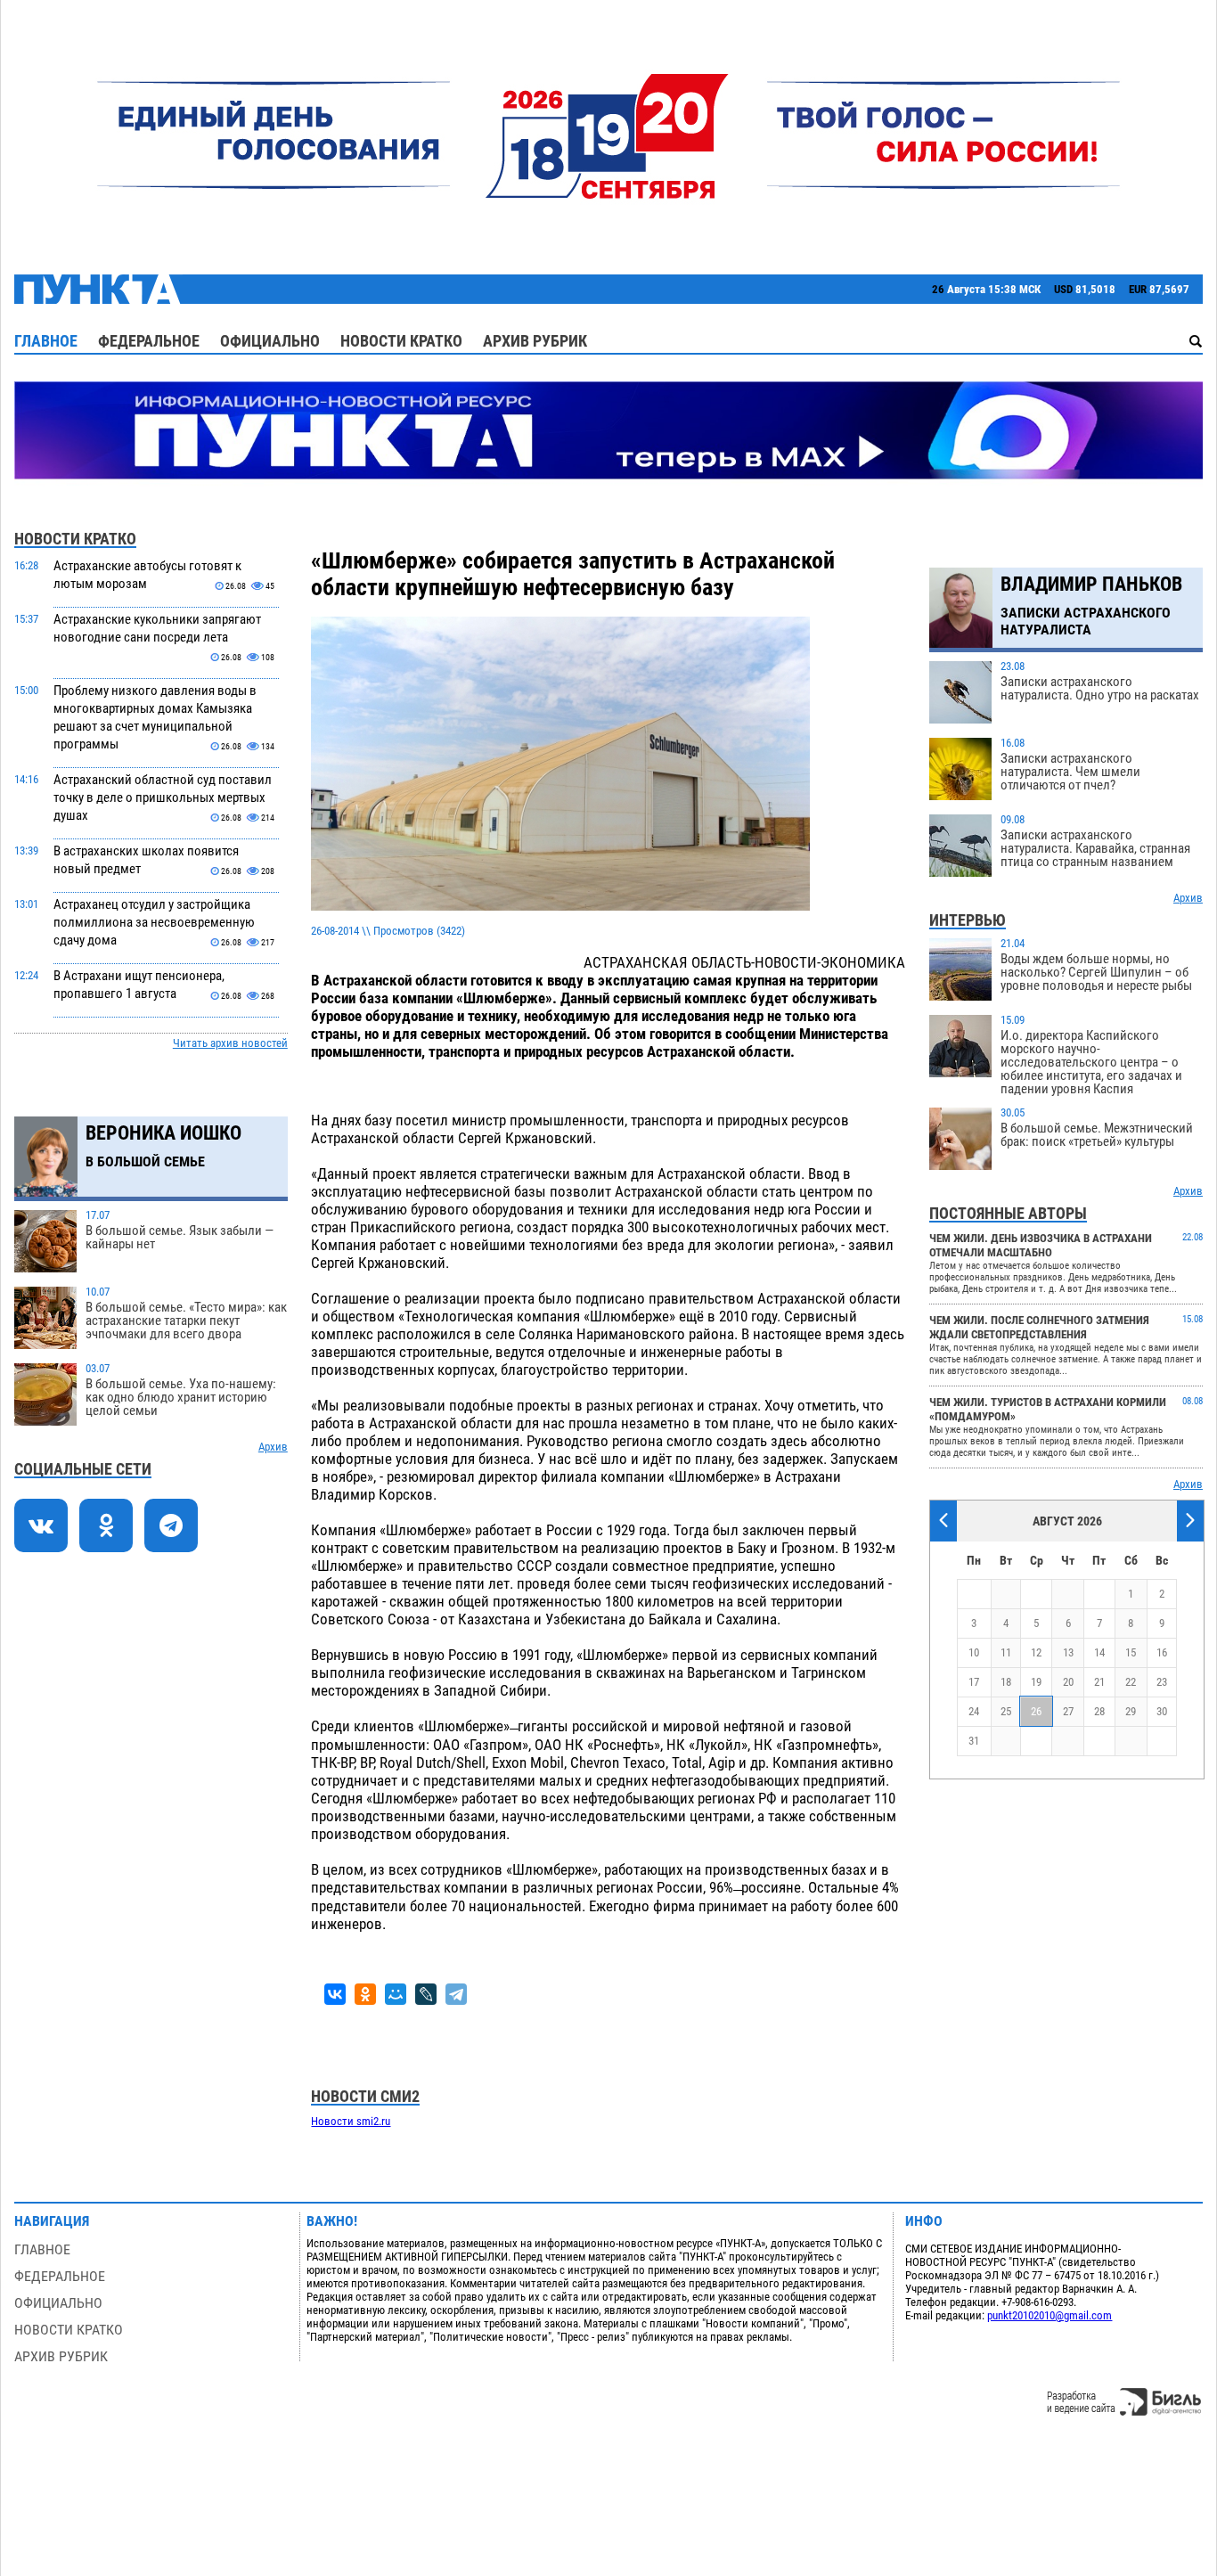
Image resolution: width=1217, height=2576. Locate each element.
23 (1162, 1682)
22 (1131, 1682)
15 (1131, 1652)
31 (974, 1741)
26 (1036, 1711)
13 (1068, 1652)
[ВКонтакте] (335, 1994)
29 (1131, 1711)
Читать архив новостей (230, 1043)
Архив (273, 1447)
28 (1099, 1711)
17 (974, 1682)
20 (1068, 1682)
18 (1006, 1682)
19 (1036, 1682)
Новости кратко (401, 341)
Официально (270, 341)
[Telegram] (456, 1994)
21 (1099, 1682)
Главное (46, 341)
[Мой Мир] (396, 1994)
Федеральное (149, 341)
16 (1162, 1652)
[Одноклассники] (365, 1994)
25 (1006, 1711)
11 (1006, 1652)
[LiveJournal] (426, 1994)
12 (1036, 1652)
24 (974, 1711)
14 (1099, 1652)
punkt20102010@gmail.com (1050, 2315)
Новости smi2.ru (351, 2121)
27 (1068, 1711)
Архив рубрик (535, 341)
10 (974, 1652)
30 (1162, 1711)
